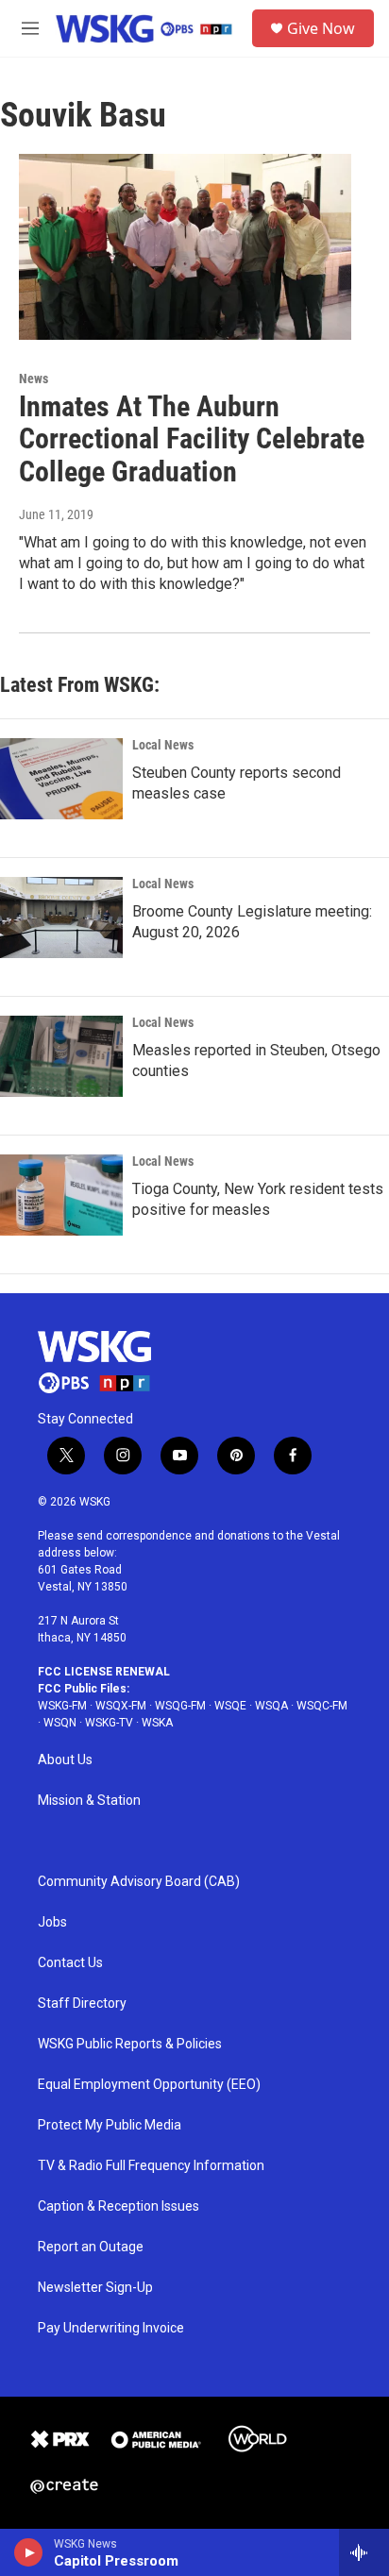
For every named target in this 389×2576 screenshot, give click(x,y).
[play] (29, 2552)
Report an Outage (91, 2247)
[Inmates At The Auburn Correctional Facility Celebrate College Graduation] (185, 246)
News (34, 379)
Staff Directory (82, 2004)
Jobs (52, 1922)
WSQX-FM (121, 1706)
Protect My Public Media (110, 2125)
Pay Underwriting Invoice (111, 2328)
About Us (65, 1760)
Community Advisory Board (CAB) (139, 1882)
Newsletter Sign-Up (95, 2288)
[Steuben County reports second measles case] (61, 779)
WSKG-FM (62, 1706)
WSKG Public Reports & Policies (130, 2044)
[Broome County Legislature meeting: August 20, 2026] (61, 918)
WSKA (157, 1723)
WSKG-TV (109, 1723)
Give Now (321, 28)
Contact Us (70, 1963)
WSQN (60, 1723)
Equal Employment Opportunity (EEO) (149, 2085)
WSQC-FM (322, 1706)
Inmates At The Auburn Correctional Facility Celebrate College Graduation (192, 439)
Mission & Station (89, 1801)
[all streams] (364, 2552)
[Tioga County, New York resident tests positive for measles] (61, 1195)
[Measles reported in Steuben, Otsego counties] (61, 1056)
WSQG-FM (180, 1706)
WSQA (271, 1706)
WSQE (230, 1706)
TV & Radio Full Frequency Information (151, 2166)
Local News (163, 745)
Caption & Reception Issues (118, 2206)
